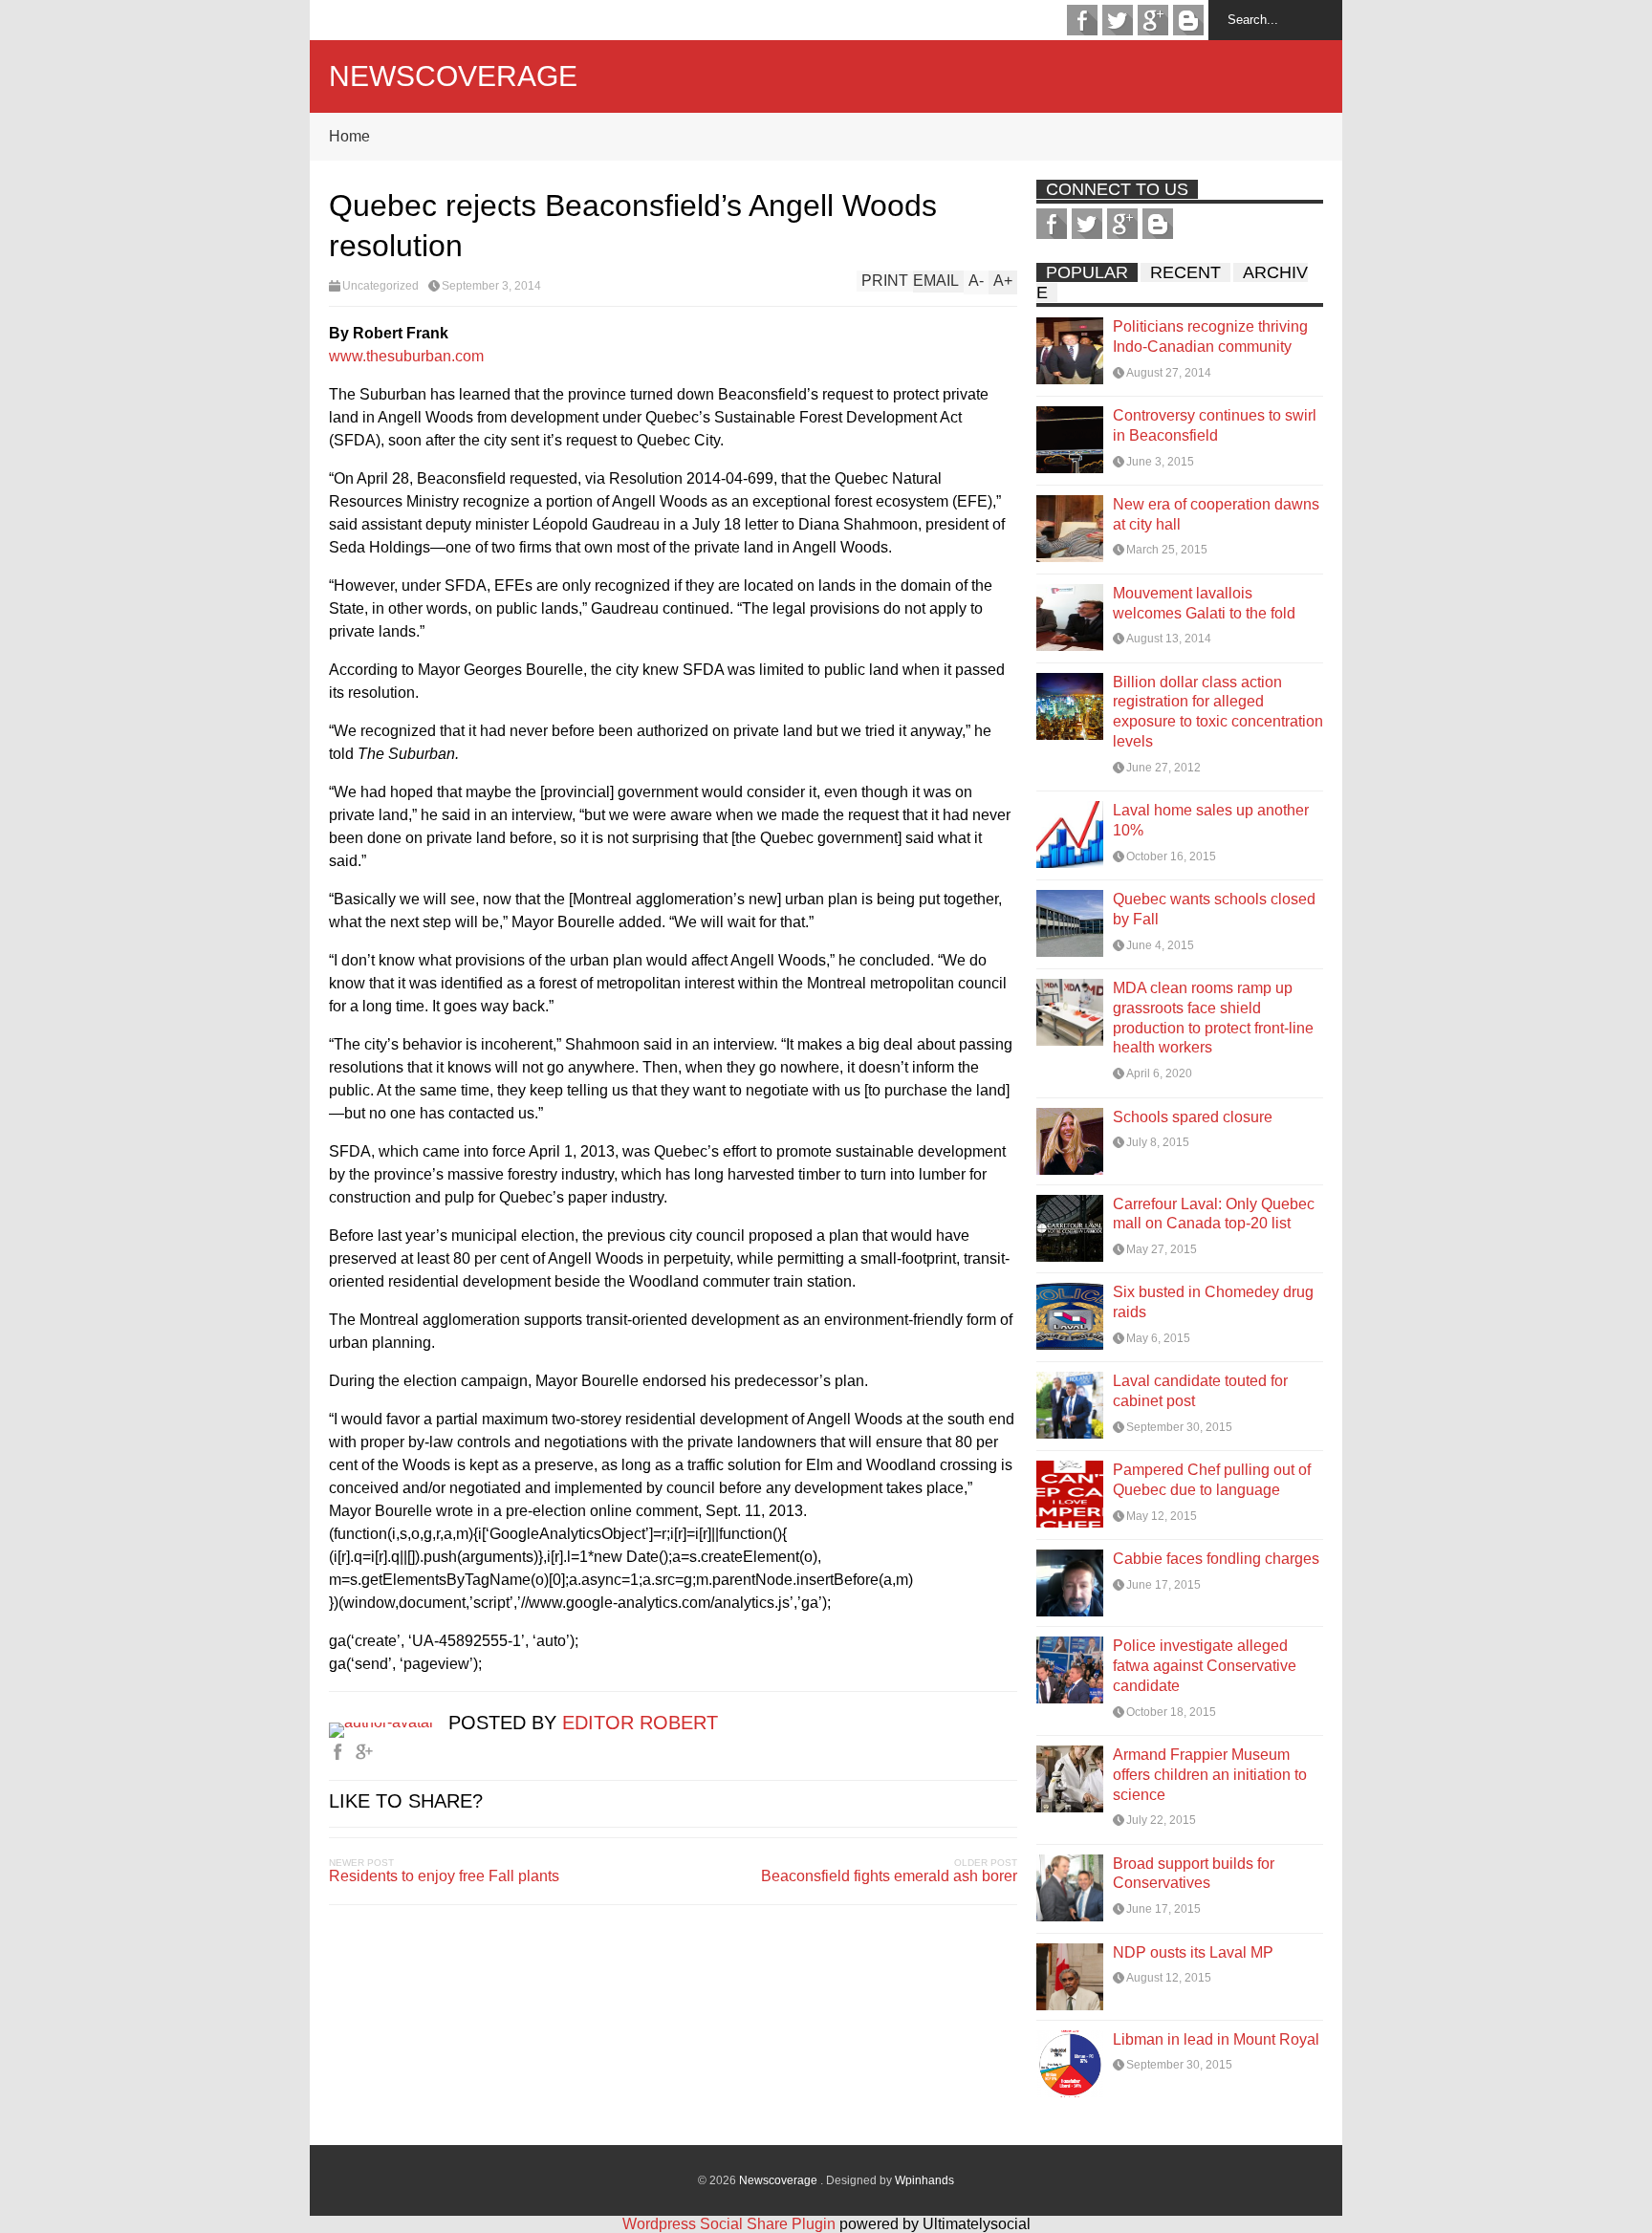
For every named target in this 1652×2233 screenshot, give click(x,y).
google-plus (1153, 20)
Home (349, 136)
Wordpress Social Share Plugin (731, 2224)
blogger (1188, 20)
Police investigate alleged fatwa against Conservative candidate (1205, 1666)
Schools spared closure (1193, 1117)
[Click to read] (1070, 351)
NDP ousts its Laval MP (1193, 1952)
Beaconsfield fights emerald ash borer (889, 1876)
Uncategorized (380, 286)
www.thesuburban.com (406, 356)
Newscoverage (453, 76)
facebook (1082, 20)
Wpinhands (924, 2180)
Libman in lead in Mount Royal (1216, 2039)
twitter (1118, 20)
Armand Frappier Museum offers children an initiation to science (1210, 1775)
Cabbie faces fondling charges (1216, 1559)
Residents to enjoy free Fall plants (444, 1876)
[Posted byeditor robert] (389, 1722)
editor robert (640, 1723)
